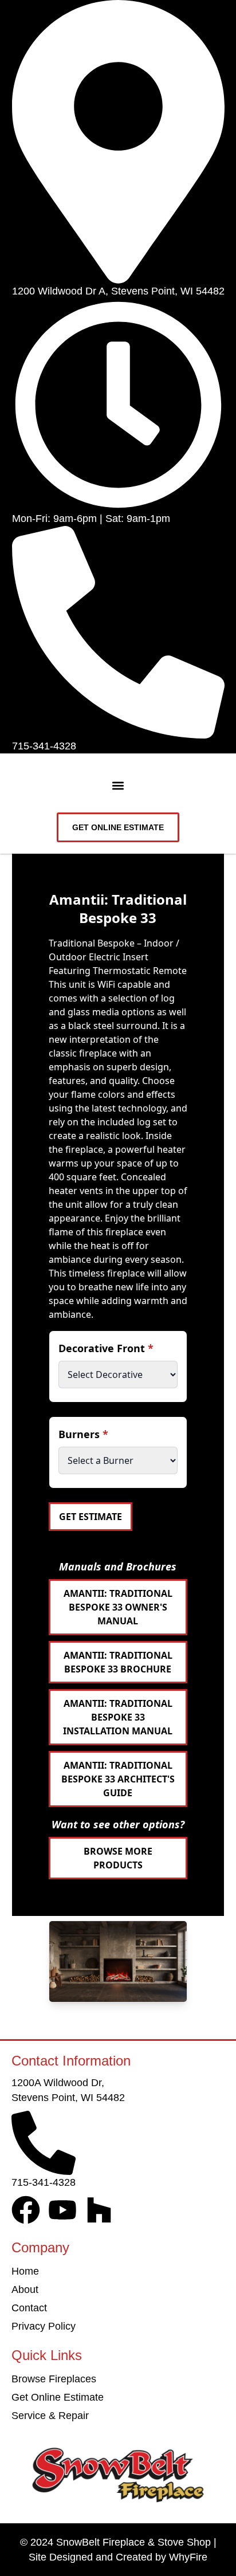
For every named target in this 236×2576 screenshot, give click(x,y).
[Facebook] (26, 2210)
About (25, 2290)
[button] (118, 786)
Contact (29, 2308)
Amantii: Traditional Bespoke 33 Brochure (118, 1662)
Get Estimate (91, 1517)
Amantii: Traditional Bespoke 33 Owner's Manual (118, 1607)
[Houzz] (99, 2210)
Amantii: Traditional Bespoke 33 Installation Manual (118, 1717)
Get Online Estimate (58, 2397)
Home (25, 2271)
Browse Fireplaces (54, 2379)
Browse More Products (118, 1858)
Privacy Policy (44, 2326)
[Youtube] (62, 2210)
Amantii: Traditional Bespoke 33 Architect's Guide (118, 1779)
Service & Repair (50, 2416)
